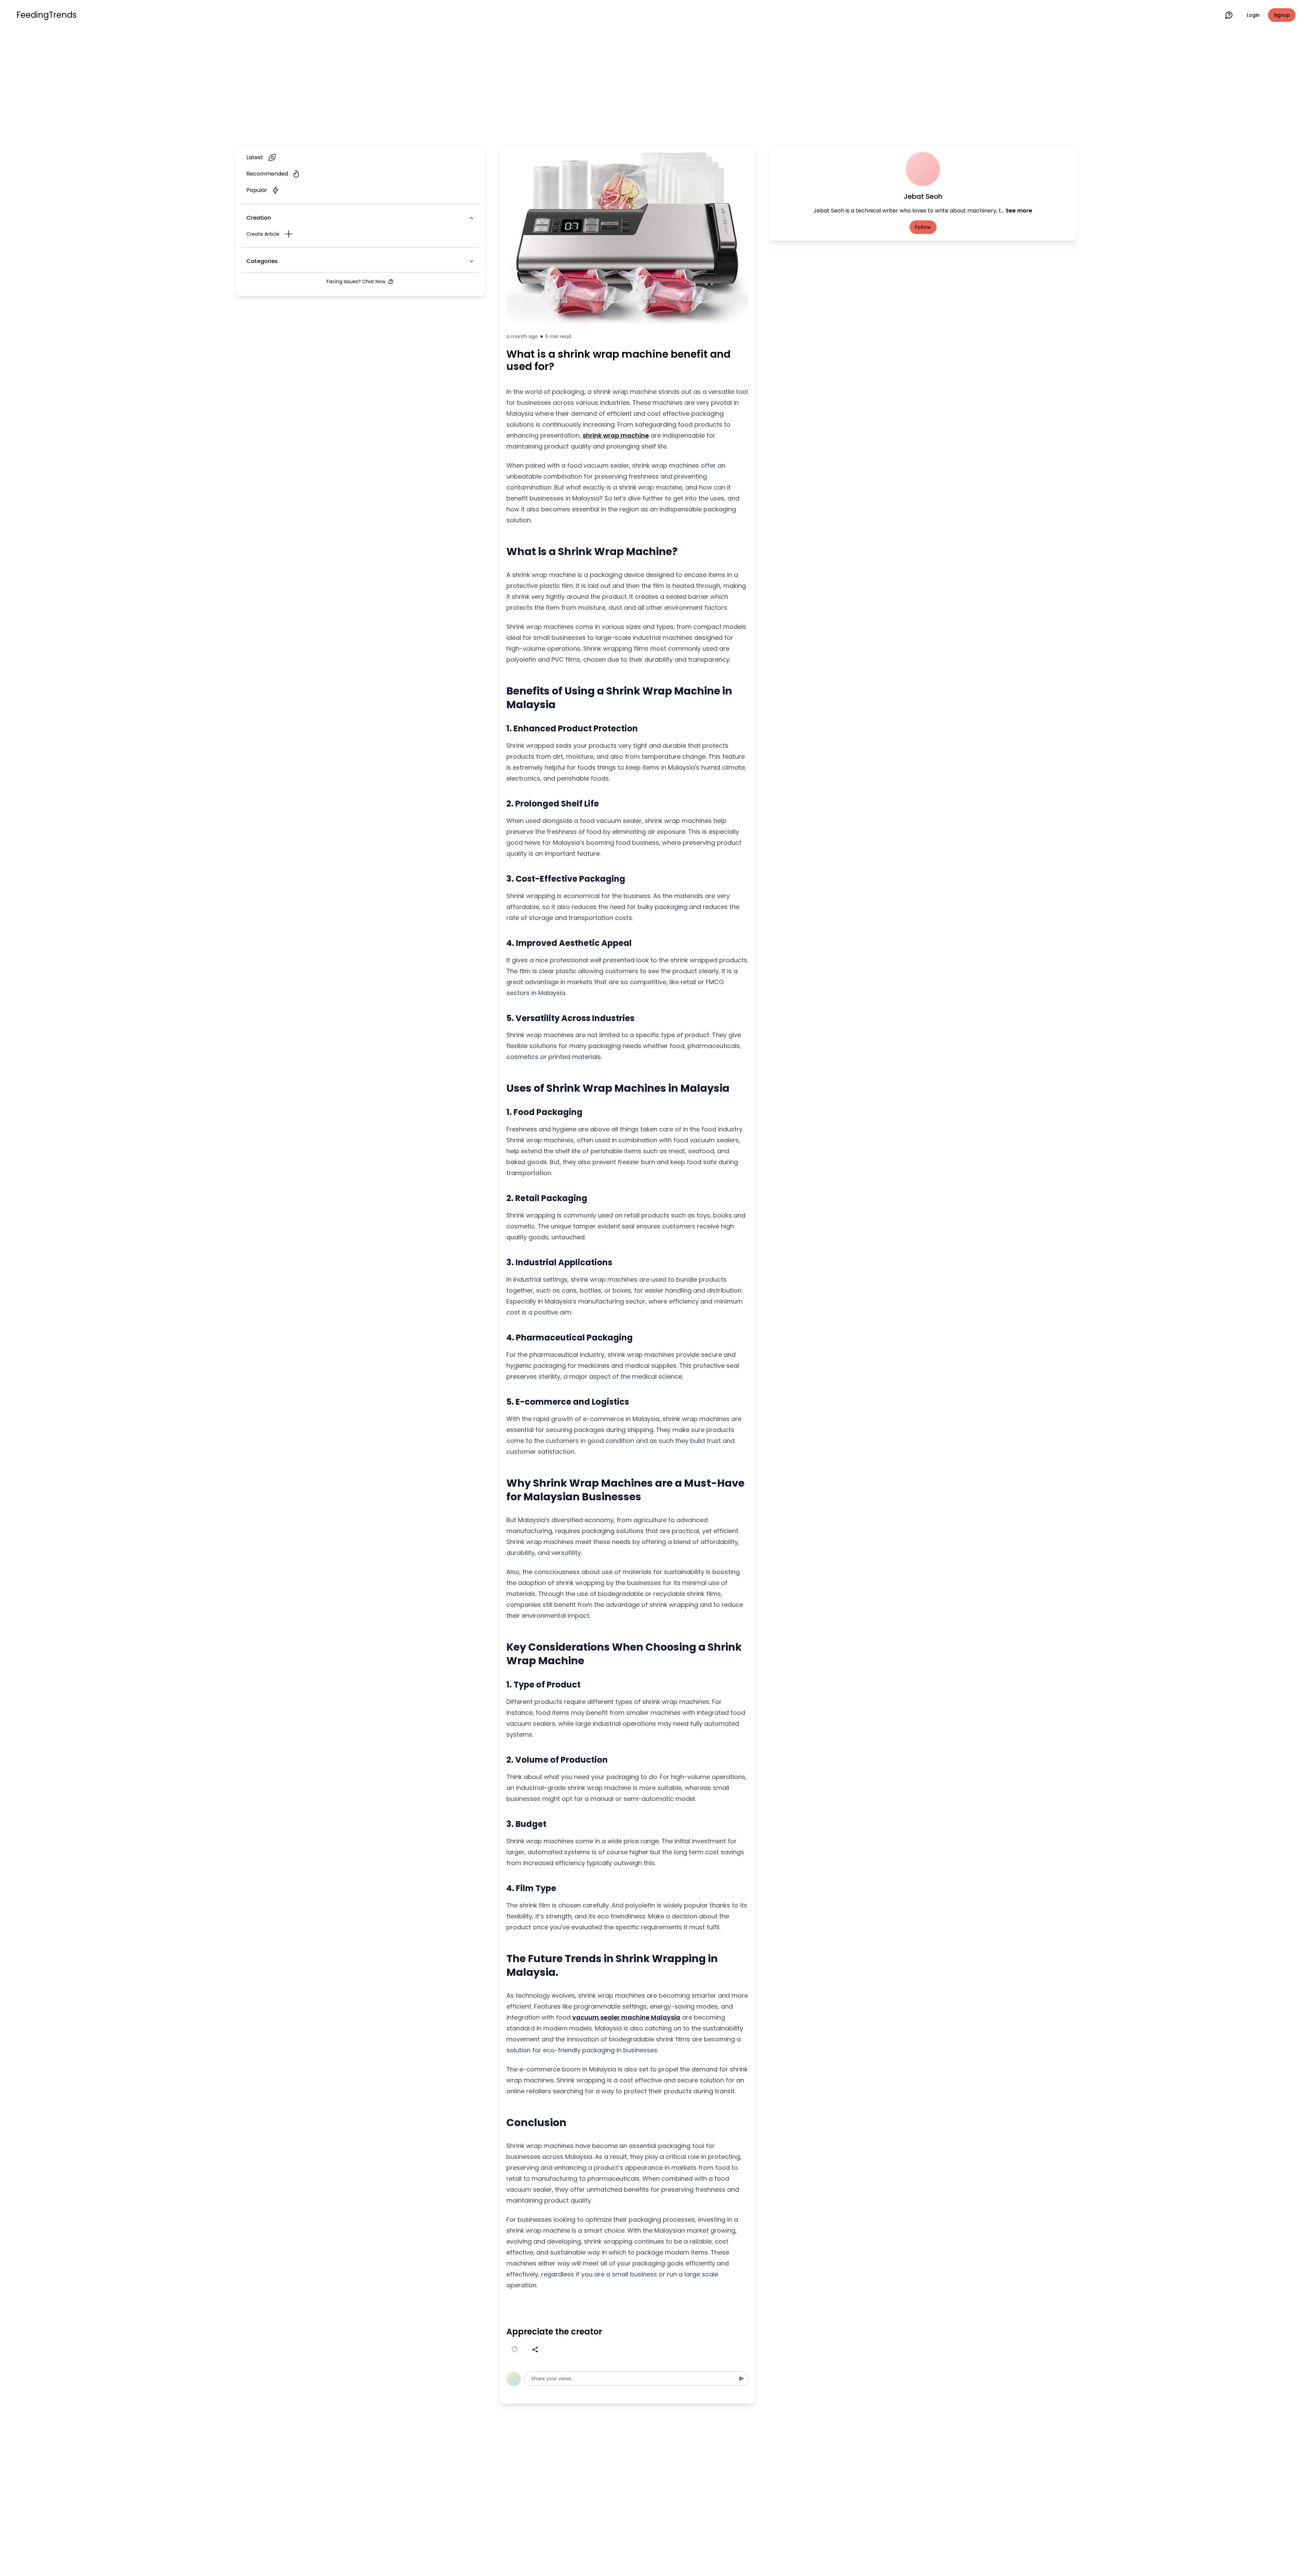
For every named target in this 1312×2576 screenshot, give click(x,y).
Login (1253, 15)
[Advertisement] (656, 86)
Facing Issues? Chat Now (356, 281)
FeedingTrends (46, 15)
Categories (262, 261)
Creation (259, 218)
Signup (1282, 15)
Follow (923, 227)
